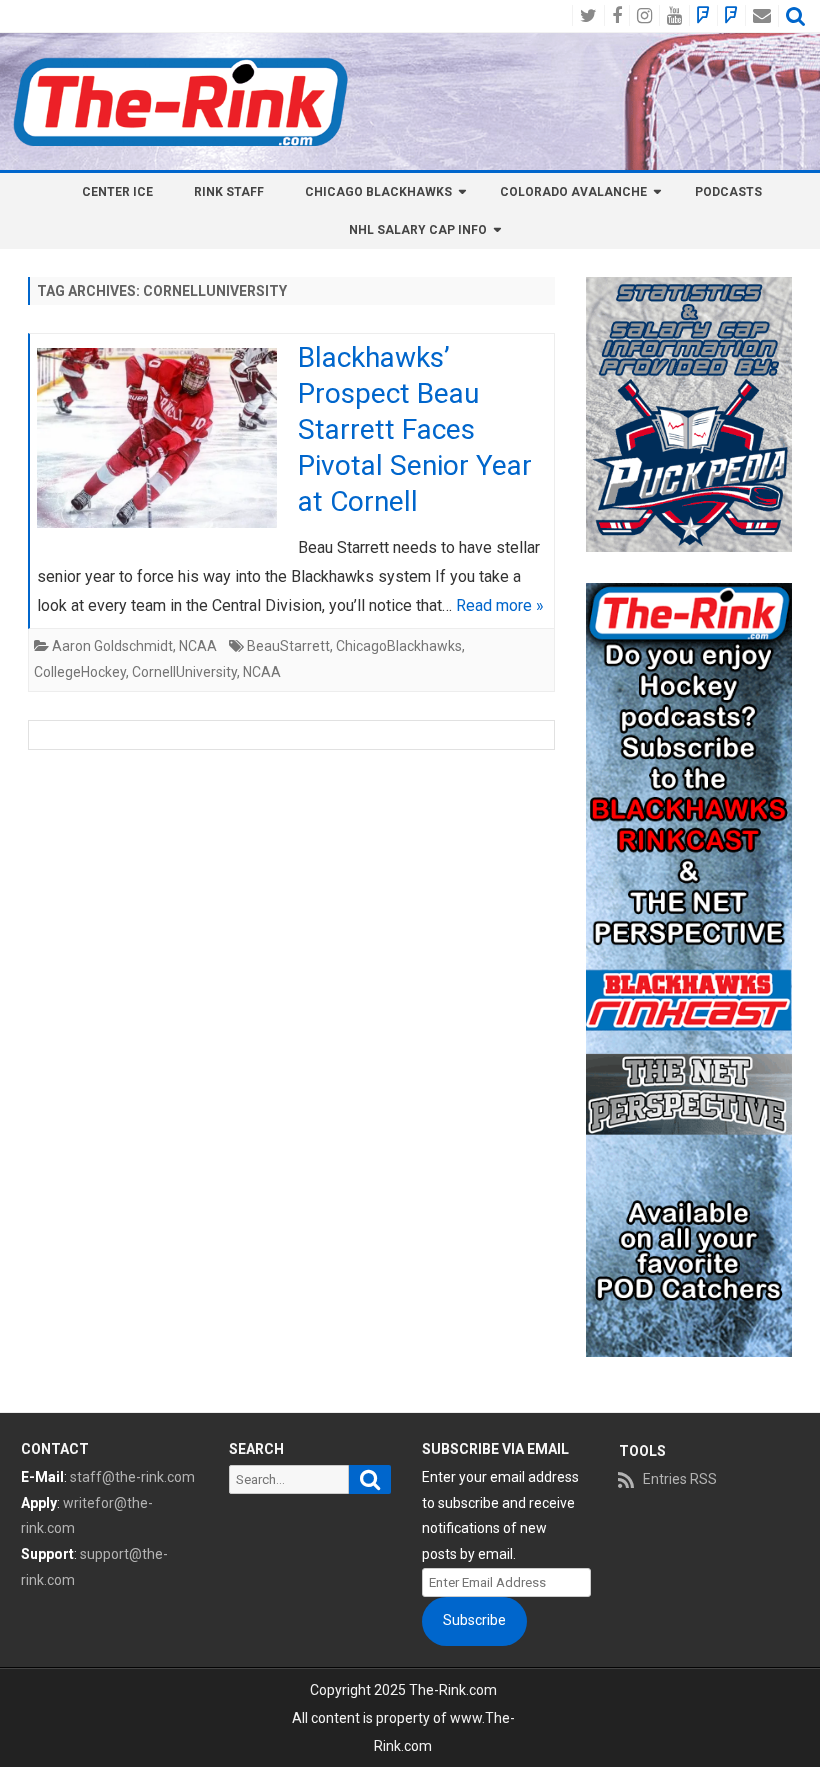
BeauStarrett (288, 646)
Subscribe (474, 1620)
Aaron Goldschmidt (112, 646)
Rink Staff (229, 192)
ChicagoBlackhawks (399, 646)
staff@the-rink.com (132, 1477)
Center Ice (117, 192)
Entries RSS (680, 1479)
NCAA (198, 646)
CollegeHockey (80, 672)
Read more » (500, 605)
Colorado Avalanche (573, 192)
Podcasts (728, 192)
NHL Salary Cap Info (418, 230)
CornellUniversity (184, 672)
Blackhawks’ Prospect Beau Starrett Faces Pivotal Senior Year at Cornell (415, 429)
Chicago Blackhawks (378, 192)
